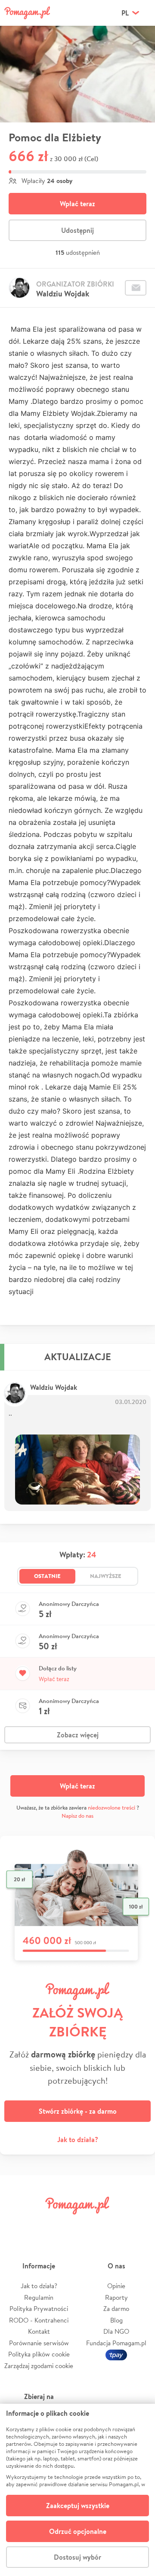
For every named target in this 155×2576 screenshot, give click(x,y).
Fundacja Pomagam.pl (116, 2343)
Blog (116, 2320)
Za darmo (116, 2309)
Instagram (65, 2225)
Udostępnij (77, 230)
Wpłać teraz (77, 204)
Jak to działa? (78, 2140)
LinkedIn (90, 2225)
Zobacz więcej (78, 1735)
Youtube (139, 2225)
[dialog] (77, 2490)
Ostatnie (47, 1576)
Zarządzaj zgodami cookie (39, 2366)
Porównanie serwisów (39, 2343)
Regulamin (39, 2297)
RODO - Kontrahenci (39, 2320)
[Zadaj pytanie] (136, 288)
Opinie (116, 2286)
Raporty (116, 2297)
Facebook (16, 2225)
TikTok (114, 2225)
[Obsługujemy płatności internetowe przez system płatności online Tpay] (116, 2354)
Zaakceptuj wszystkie (78, 2506)
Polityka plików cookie (39, 2354)
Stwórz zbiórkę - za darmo (78, 2111)
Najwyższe (106, 1576)
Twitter (41, 2225)
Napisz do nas (77, 1816)
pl (125, 13)
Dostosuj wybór (77, 2557)
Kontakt (39, 2331)
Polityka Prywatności (39, 2309)
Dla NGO (116, 2331)
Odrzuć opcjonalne (78, 2531)
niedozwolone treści (112, 1808)
